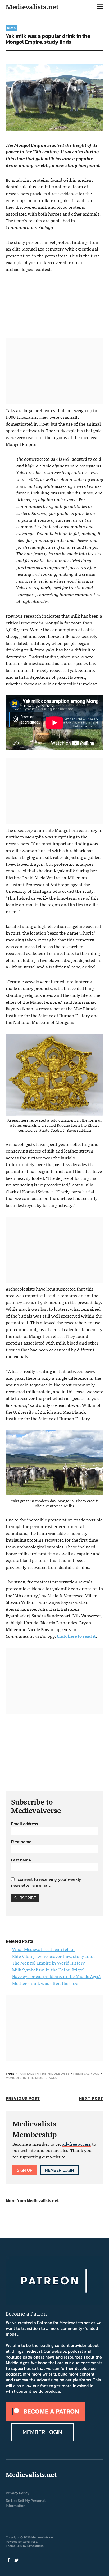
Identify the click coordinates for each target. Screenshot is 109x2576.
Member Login (60, 2170)
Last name (21, 1860)
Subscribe (25, 1898)
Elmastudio (35, 2546)
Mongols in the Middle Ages (32, 2078)
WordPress (30, 2542)
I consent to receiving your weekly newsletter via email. (46, 1882)
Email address (24, 1824)
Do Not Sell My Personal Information (26, 2503)
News (12, 28)
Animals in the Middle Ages (45, 2074)
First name (21, 1842)
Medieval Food (87, 2074)
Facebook (9, 2560)
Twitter (17, 2560)
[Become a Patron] (46, 2419)
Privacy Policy (18, 2493)
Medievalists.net (32, 7)
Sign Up (25, 2170)
